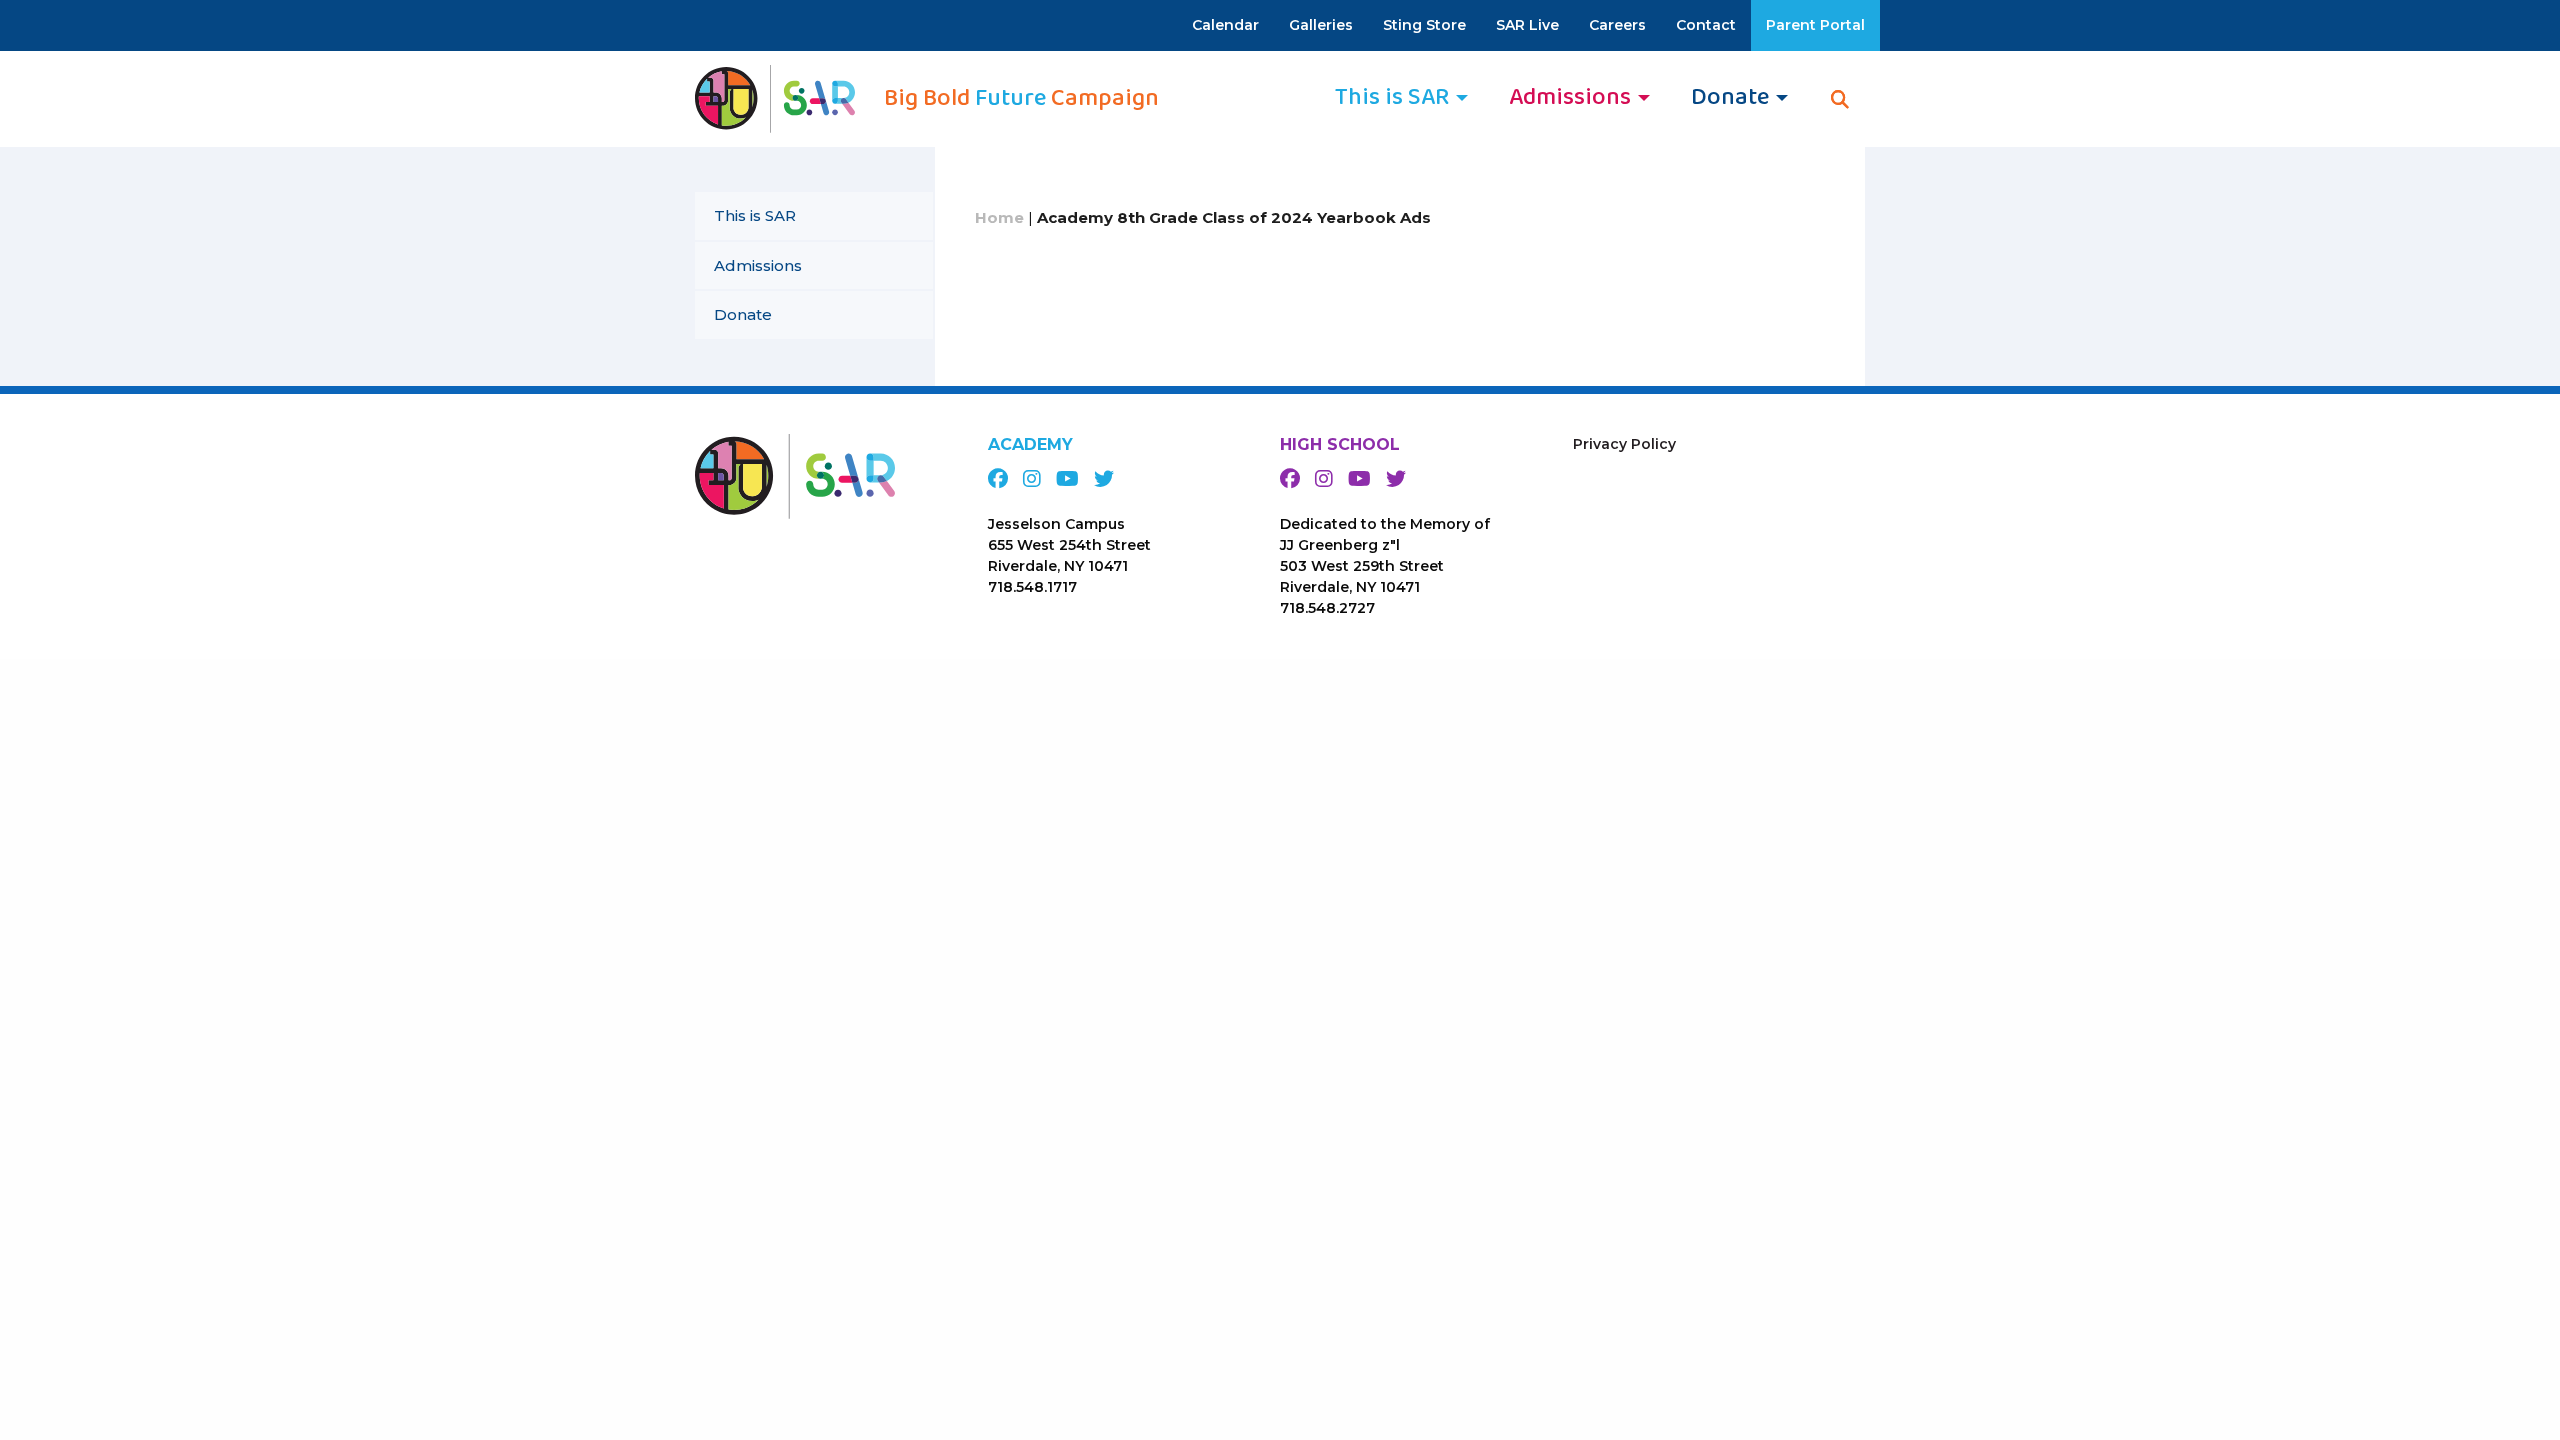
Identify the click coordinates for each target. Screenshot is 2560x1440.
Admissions (758, 265)
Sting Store (1424, 25)
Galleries (1321, 25)
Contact (1706, 25)
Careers (1617, 25)
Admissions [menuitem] (1570, 97)
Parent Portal (1815, 25)
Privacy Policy (1624, 444)
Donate (743, 314)
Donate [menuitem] (1730, 97)
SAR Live (1527, 25)
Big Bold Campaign (1021, 99)
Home (999, 217)
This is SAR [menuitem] (1392, 97)
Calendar (1225, 25)
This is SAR (755, 215)
